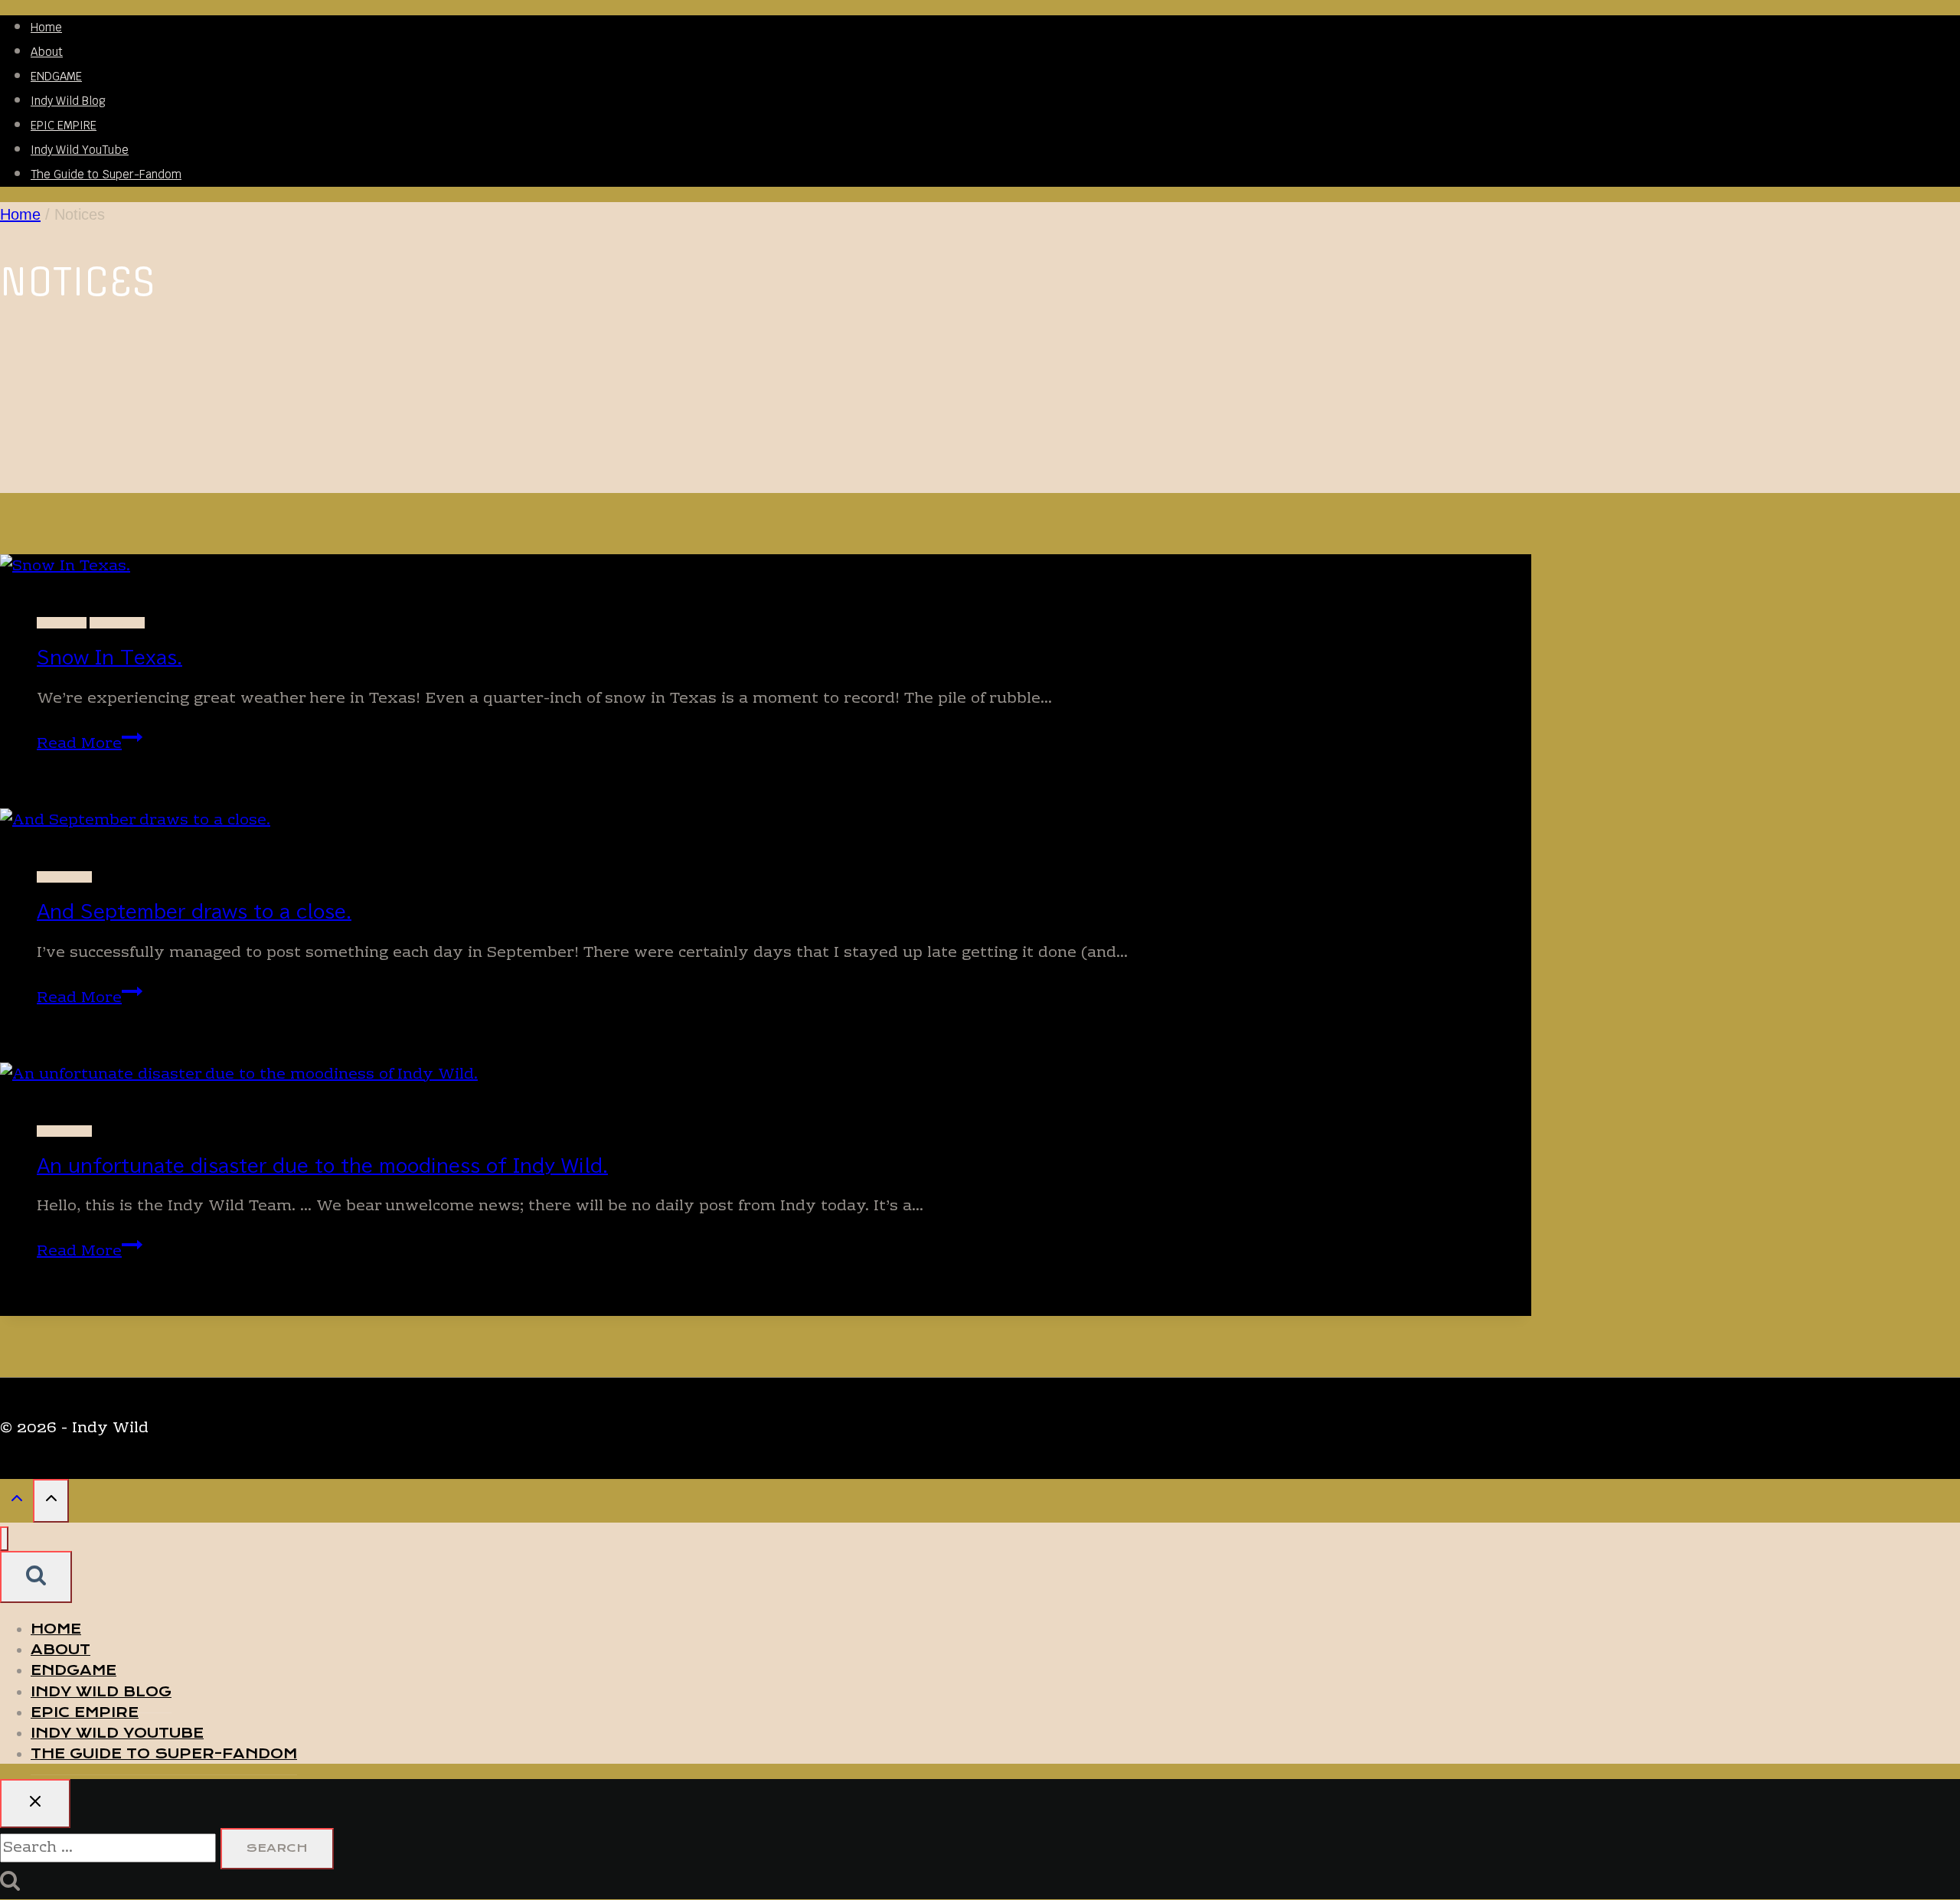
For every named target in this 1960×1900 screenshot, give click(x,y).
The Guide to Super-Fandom (106, 174)
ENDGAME (56, 76)
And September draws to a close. (194, 911)
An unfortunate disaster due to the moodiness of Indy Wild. (322, 1165)
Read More (90, 744)
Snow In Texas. (109, 657)
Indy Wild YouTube (80, 150)
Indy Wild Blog (68, 101)
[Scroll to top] (16, 1503)
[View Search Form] (36, 1577)
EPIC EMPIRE (64, 125)
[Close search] (35, 1804)
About (47, 52)
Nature (62, 623)
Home (46, 27)
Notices (117, 623)
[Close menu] (4, 1539)
